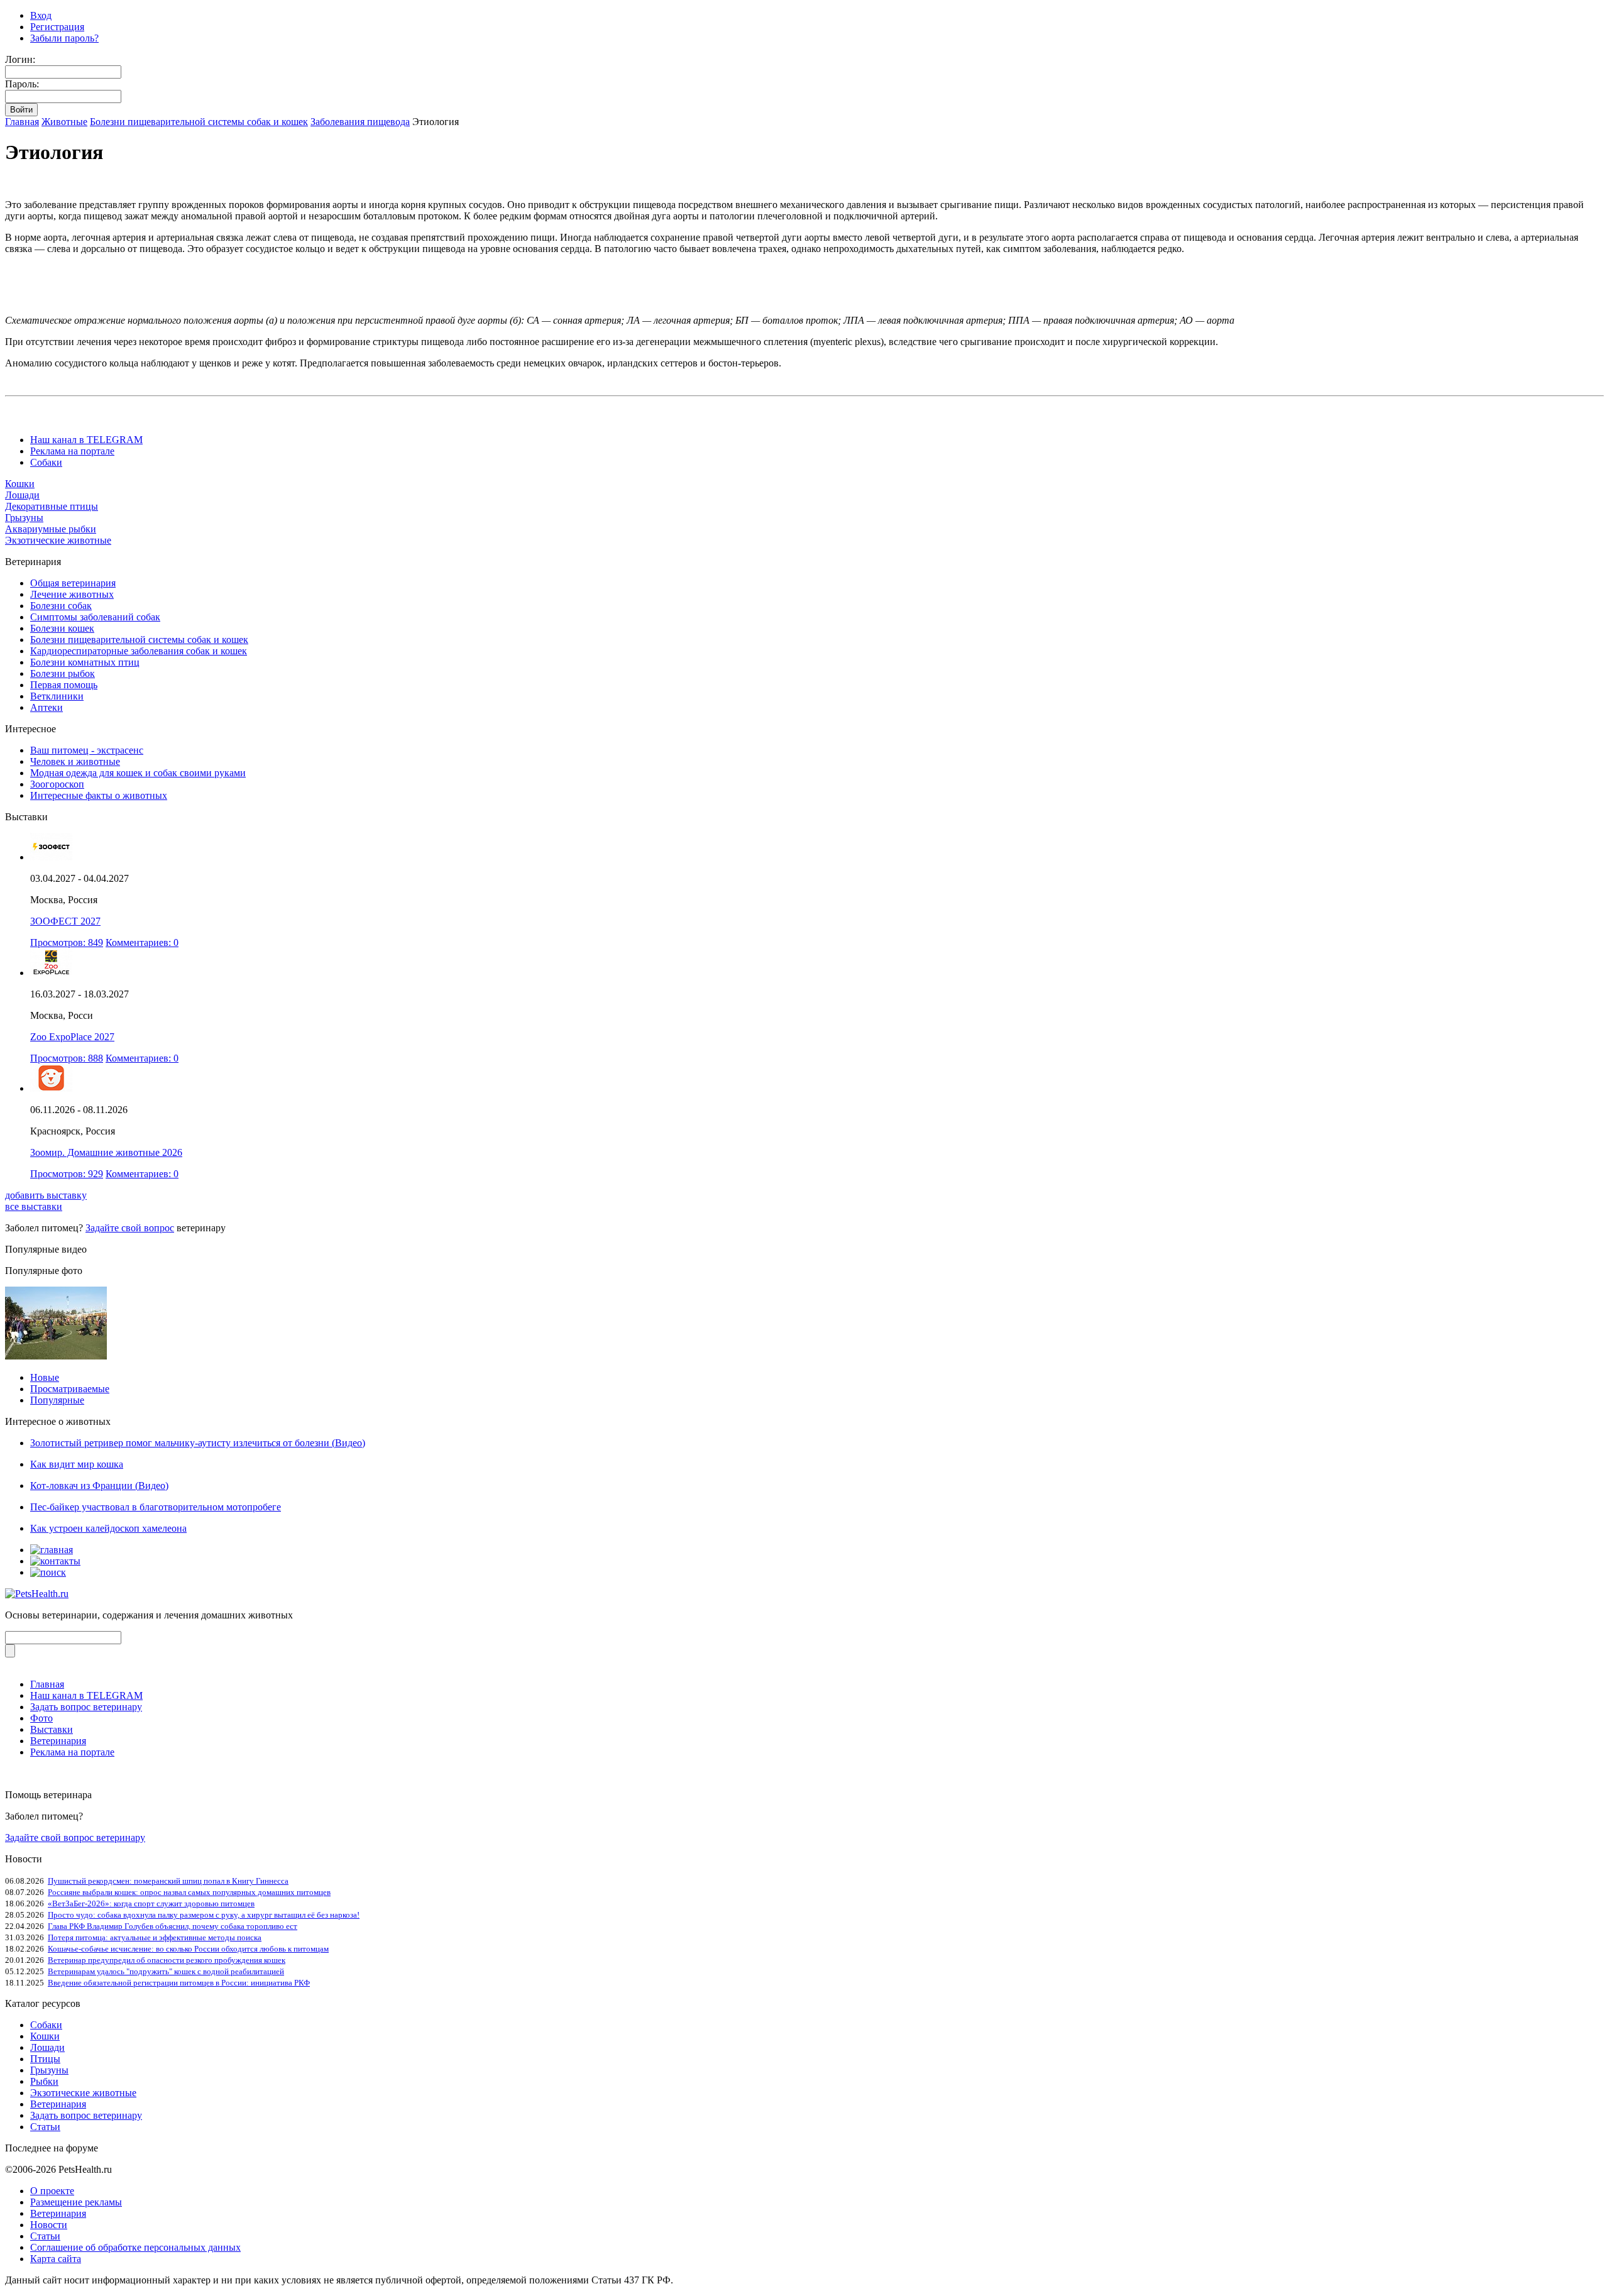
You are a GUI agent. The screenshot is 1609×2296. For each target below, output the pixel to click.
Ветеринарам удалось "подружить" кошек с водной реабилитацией (166, 1971)
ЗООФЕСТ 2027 (65, 921)
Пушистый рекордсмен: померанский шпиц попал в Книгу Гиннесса (168, 1881)
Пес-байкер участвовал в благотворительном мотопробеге (156, 1507)
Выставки (52, 1729)
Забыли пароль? (64, 38)
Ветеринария (58, 1741)
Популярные (57, 1400)
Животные (64, 122)
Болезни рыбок (63, 673)
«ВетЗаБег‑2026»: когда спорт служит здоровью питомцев (151, 1903)
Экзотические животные (58, 540)
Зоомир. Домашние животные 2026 (106, 1152)
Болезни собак (61, 606)
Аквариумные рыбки (51, 529)
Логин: (20, 59)
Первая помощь (64, 685)
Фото (41, 1718)
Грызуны (24, 518)
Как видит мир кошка (77, 1464)
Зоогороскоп (57, 784)
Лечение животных (72, 594)
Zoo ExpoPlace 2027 (72, 1037)
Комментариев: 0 (142, 942)
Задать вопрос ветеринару (86, 1707)
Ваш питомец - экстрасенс (87, 750)
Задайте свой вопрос (130, 1228)
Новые (45, 1377)
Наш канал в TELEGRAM (86, 440)
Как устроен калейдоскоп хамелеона (108, 1528)
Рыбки (44, 2081)
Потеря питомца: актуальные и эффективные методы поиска (155, 1937)
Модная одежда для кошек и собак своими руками (138, 773)
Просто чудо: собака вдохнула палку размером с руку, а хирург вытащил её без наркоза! (204, 1915)
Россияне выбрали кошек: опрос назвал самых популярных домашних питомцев (189, 1892)
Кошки (20, 484)
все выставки (34, 1206)
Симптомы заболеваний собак (95, 617)
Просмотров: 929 (67, 1174)
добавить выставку (46, 1195)
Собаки (46, 462)
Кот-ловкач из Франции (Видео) (99, 1486)
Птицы (45, 2059)
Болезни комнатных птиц (85, 662)
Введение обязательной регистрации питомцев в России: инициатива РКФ (179, 1983)
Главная (22, 122)
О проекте (52, 2191)
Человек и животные (75, 761)
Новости (49, 2225)
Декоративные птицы (52, 506)
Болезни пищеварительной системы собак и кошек (199, 122)
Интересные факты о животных (99, 795)
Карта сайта (56, 2259)
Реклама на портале (72, 451)
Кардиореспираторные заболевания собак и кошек (139, 651)
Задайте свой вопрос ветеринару (75, 1837)
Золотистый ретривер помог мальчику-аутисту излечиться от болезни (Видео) (198, 1443)
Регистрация (57, 27)
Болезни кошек (62, 628)
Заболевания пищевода (360, 122)
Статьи (45, 2127)
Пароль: (22, 84)
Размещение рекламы (76, 2202)
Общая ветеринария (73, 583)
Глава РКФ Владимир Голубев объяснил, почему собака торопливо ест (173, 1926)
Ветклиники (57, 696)
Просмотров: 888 (67, 1058)
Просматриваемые (70, 1389)
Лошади (22, 495)
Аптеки (47, 707)
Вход (41, 15)
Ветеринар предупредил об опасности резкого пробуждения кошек (167, 1960)
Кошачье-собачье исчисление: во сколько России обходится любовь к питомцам (188, 1949)
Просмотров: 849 (67, 942)
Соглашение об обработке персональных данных (135, 2247)
